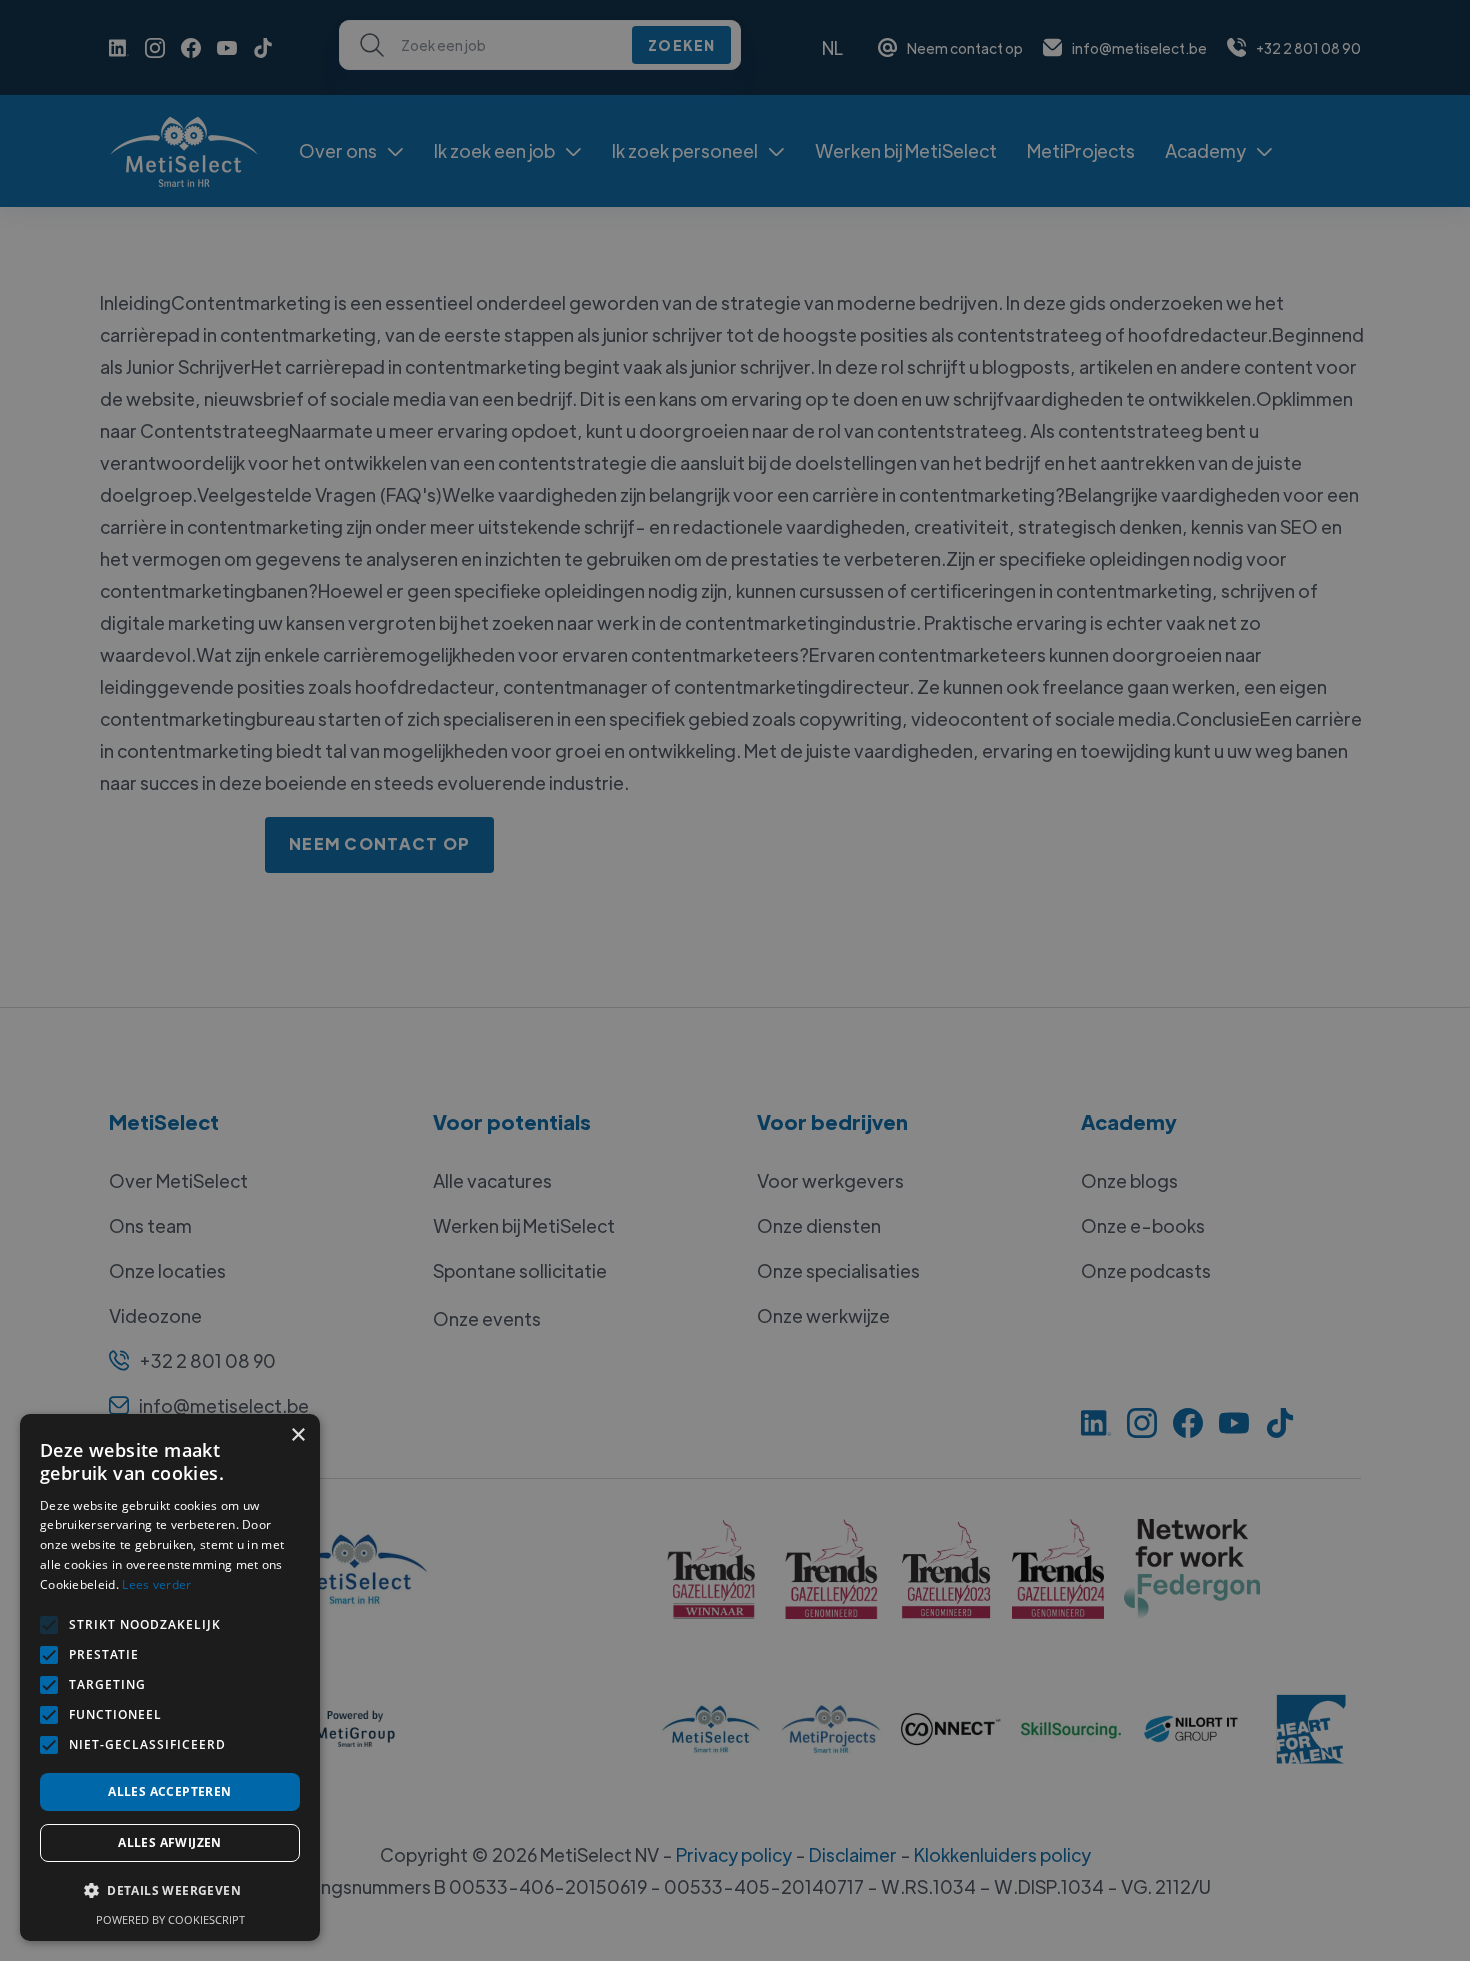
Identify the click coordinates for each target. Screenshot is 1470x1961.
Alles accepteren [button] (169, 1791)
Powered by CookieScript (170, 1919)
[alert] (735, 980)
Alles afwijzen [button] (170, 1842)
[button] (170, 1891)
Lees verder (156, 1584)
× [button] (297, 1435)
